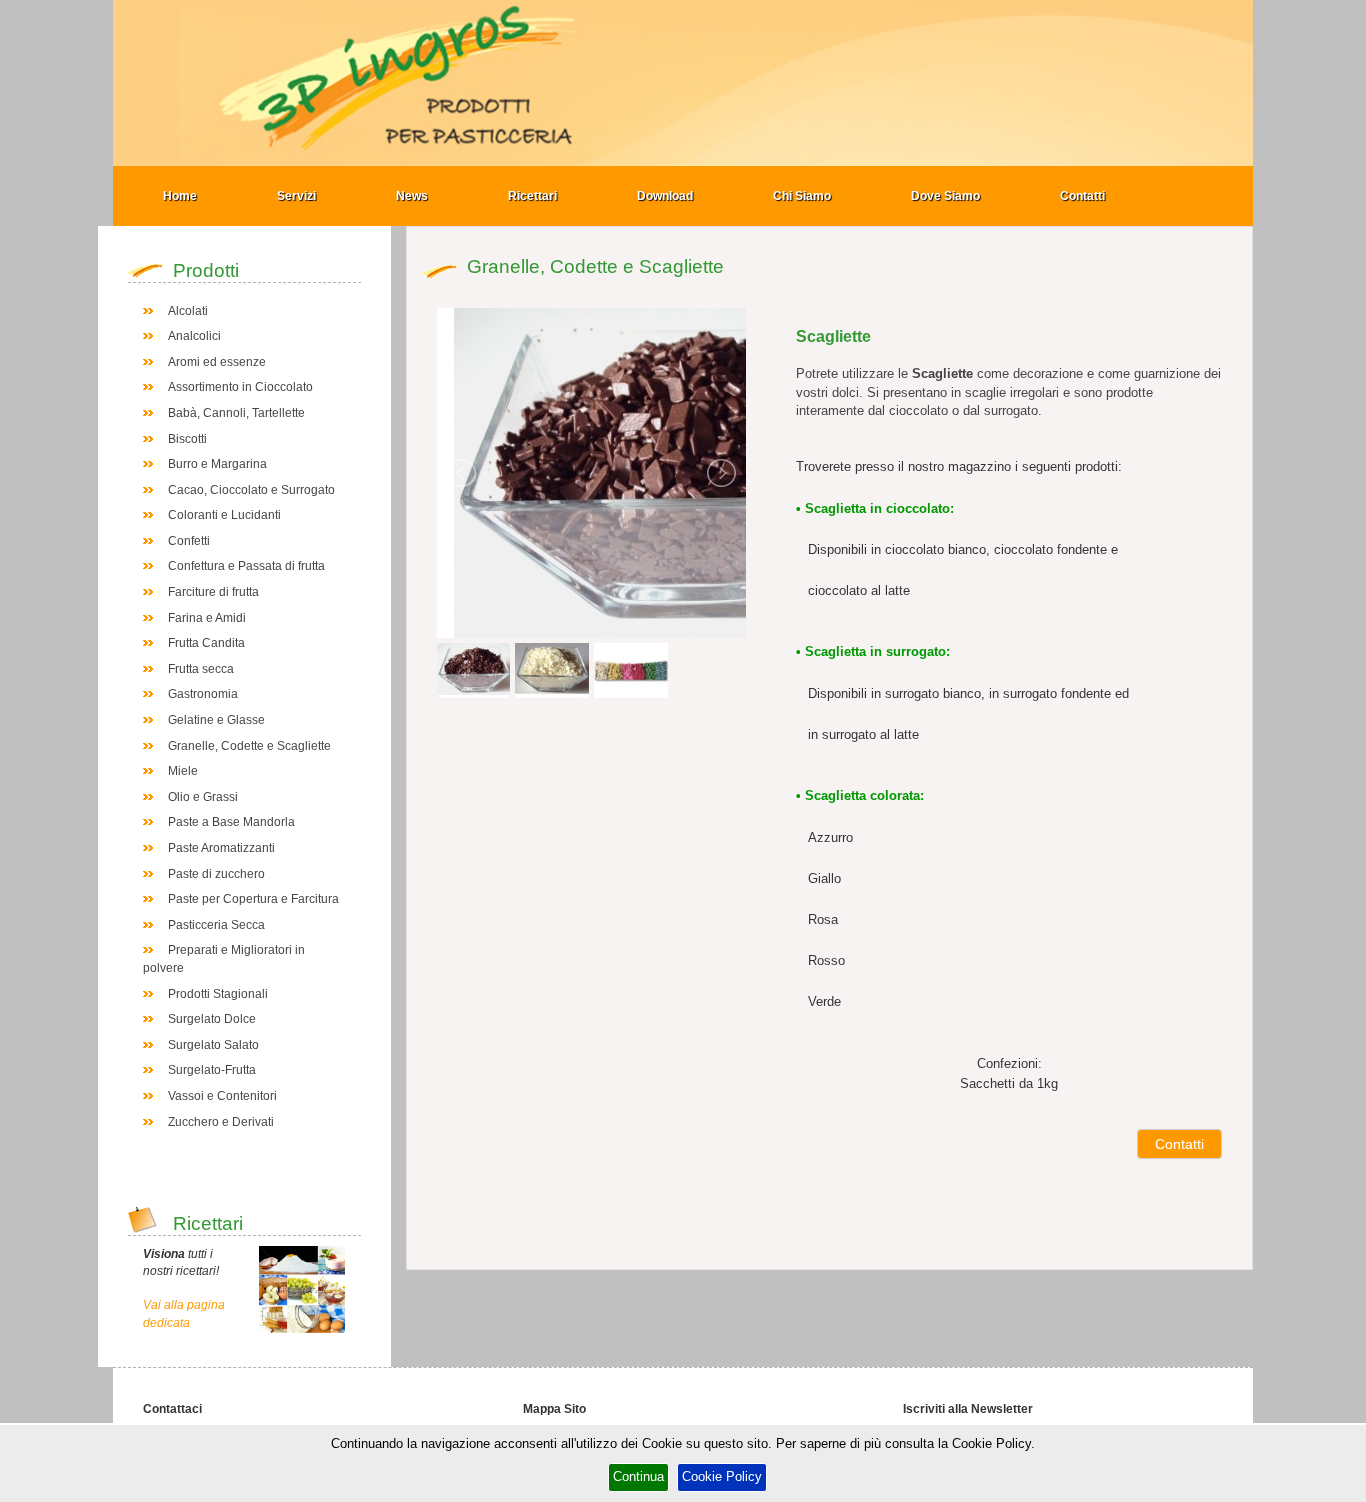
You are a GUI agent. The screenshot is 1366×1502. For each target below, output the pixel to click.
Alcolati (188, 311)
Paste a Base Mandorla (231, 822)
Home (180, 196)
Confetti (189, 541)
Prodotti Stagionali (218, 994)
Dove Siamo (945, 196)
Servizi (296, 196)
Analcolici (194, 336)
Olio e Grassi (203, 797)
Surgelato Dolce (212, 1019)
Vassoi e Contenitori (222, 1096)
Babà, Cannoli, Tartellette (236, 413)
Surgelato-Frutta (212, 1070)
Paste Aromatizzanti (221, 848)
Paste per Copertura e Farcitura (253, 899)
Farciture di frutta (213, 592)
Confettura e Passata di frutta (246, 566)
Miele (183, 771)
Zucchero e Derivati (221, 1122)
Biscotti (187, 439)
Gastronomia (203, 694)
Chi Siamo (802, 196)
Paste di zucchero (216, 874)
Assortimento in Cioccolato (240, 387)
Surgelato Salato (213, 1045)
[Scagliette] (687, 472)
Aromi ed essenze (217, 362)
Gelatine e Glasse (216, 720)
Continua (638, 1476)
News (412, 196)
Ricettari (532, 196)
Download (665, 196)
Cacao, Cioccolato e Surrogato (251, 490)
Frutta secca (201, 669)
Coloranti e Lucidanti (224, 515)
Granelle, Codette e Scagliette (249, 746)
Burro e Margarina (217, 464)
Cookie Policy (722, 1476)
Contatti (1082, 196)
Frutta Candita (206, 643)
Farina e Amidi (207, 618)
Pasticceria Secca (216, 925)
